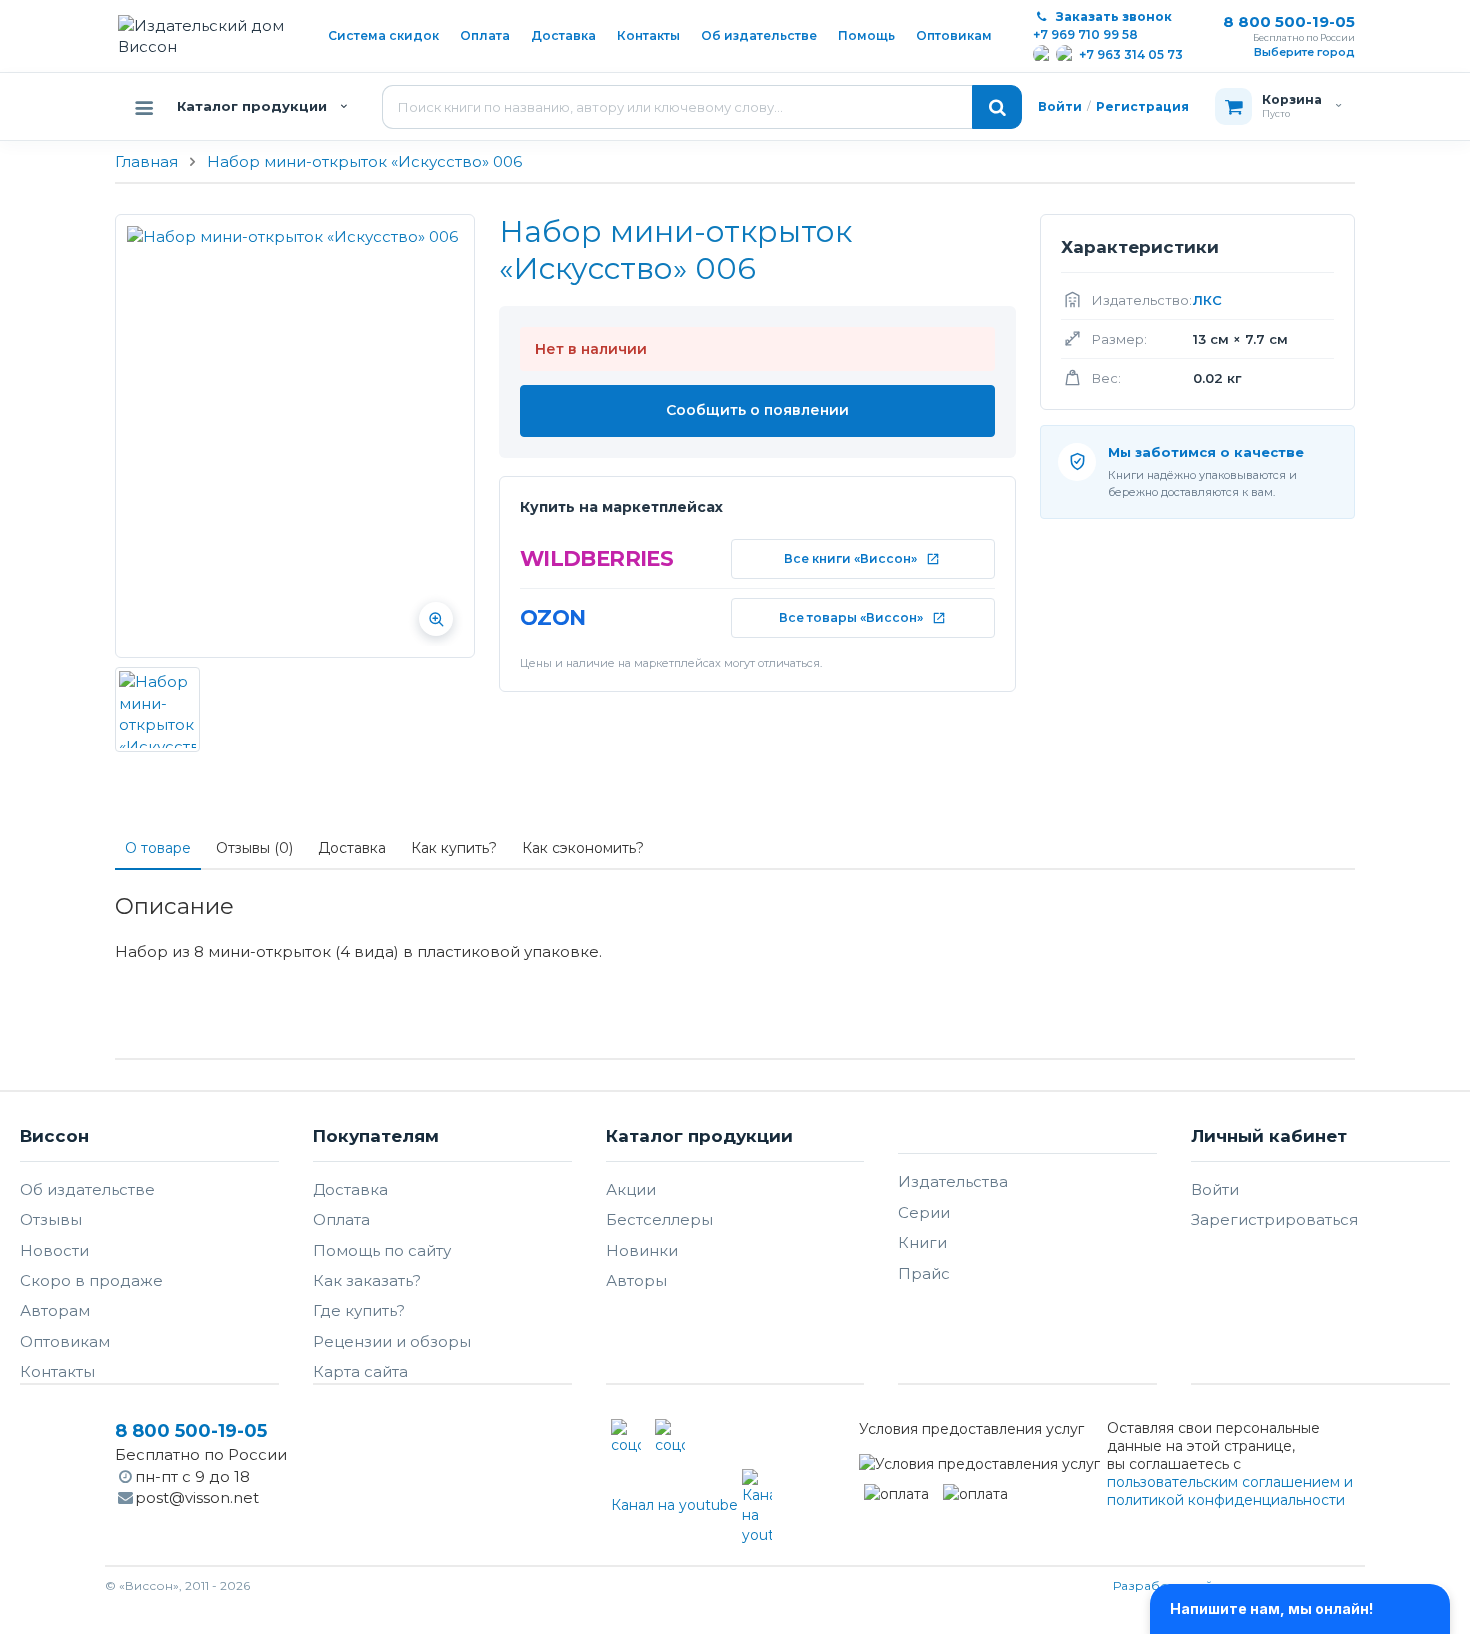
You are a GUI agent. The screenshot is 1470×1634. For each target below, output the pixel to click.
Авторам (55, 1310)
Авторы (636, 1280)
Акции (631, 1189)
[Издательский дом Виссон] (207, 36)
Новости (54, 1250)
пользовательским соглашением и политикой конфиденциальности (1230, 1491)
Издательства (953, 1181)
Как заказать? (367, 1280)
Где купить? (359, 1310)
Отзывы (51, 1219)
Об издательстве (759, 35)
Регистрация (1142, 106)
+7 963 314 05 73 (1131, 54)
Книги (922, 1242)
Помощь (866, 35)
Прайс (924, 1273)
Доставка (563, 35)
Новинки (642, 1250)
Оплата (485, 35)
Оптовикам (954, 35)
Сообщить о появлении (757, 410)
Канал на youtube (676, 1505)
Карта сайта (360, 1371)
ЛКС (1207, 300)
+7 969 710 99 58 (1085, 34)
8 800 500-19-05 (1289, 22)
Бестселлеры (659, 1219)
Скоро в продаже (91, 1280)
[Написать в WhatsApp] (1042, 54)
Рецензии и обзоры (392, 1341)
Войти (1060, 106)
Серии (924, 1212)
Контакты (648, 35)
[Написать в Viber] (1065, 54)
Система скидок (383, 35)
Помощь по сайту (382, 1250)
